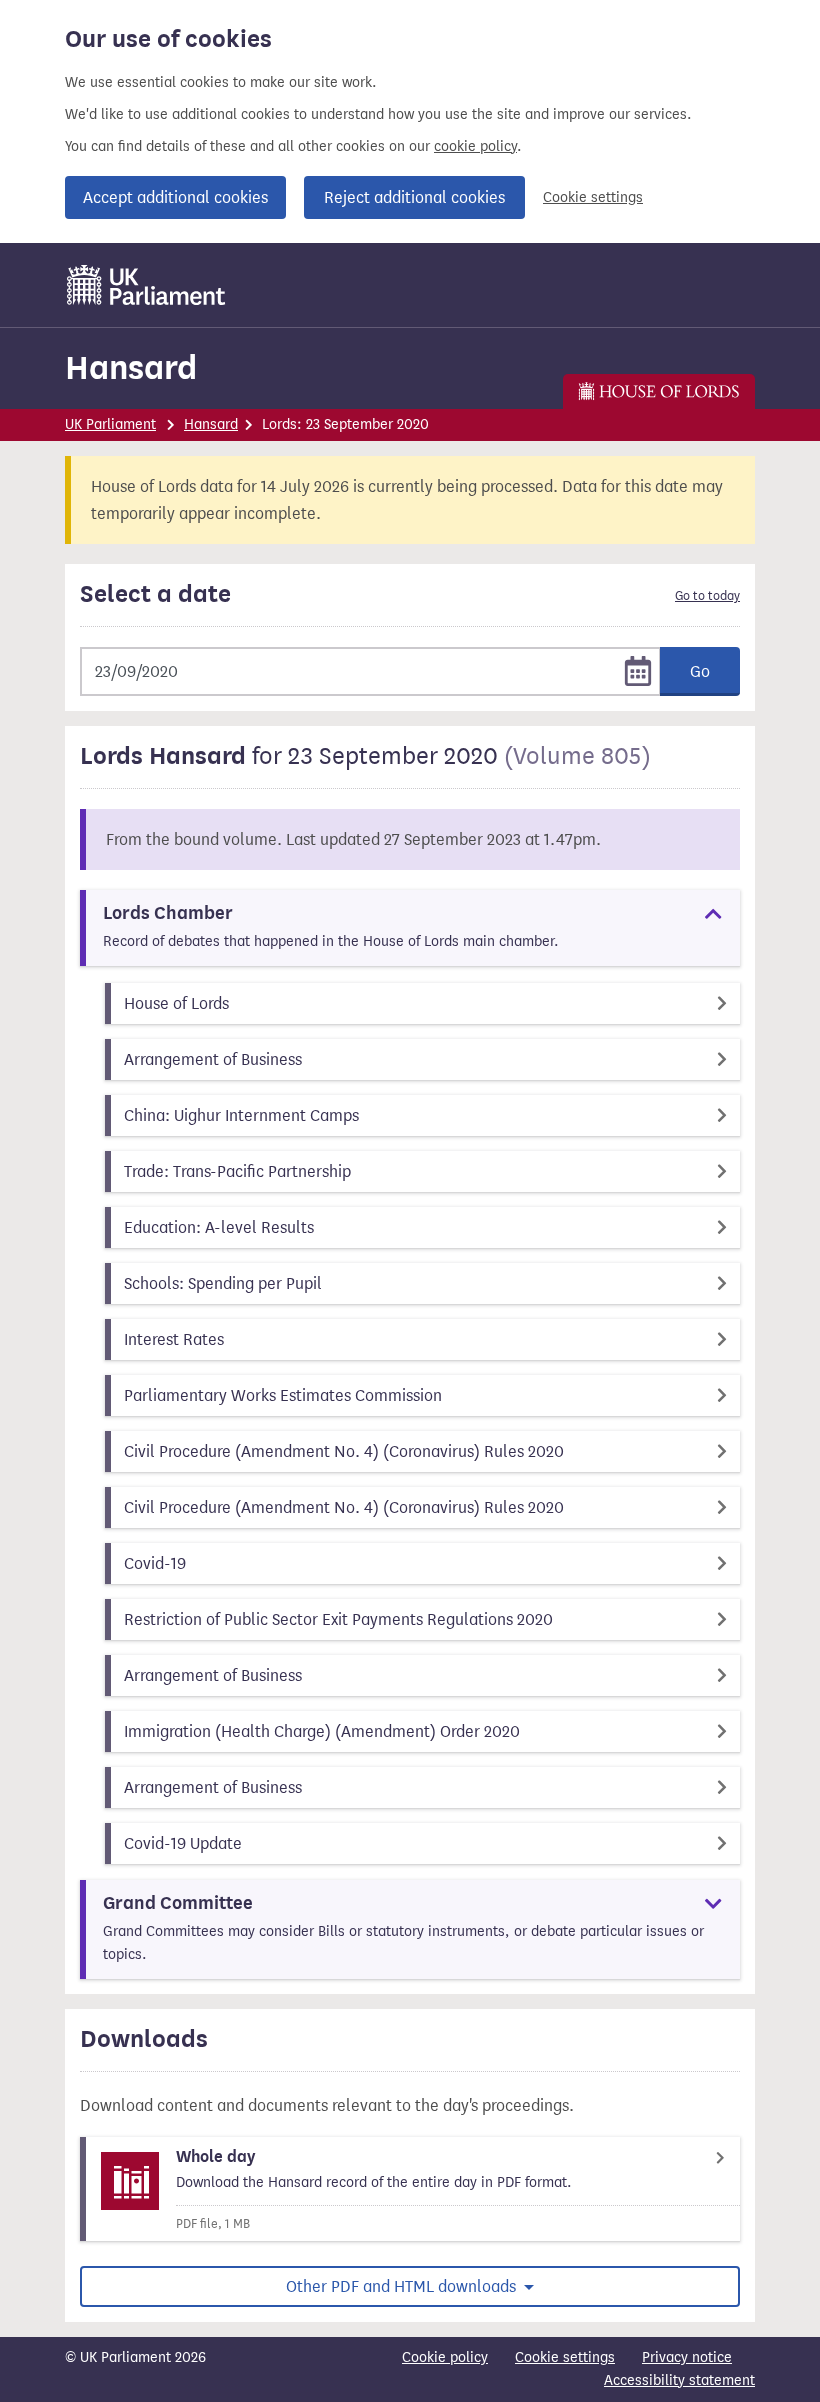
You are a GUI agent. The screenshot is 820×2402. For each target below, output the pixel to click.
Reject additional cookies (414, 197)
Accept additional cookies (175, 197)
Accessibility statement (679, 2380)
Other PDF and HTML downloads (403, 2286)
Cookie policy (445, 2357)
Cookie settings (593, 197)
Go (700, 671)
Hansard (131, 367)
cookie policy (475, 146)
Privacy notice (687, 2357)
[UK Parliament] (146, 285)
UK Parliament (110, 424)
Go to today (707, 596)
